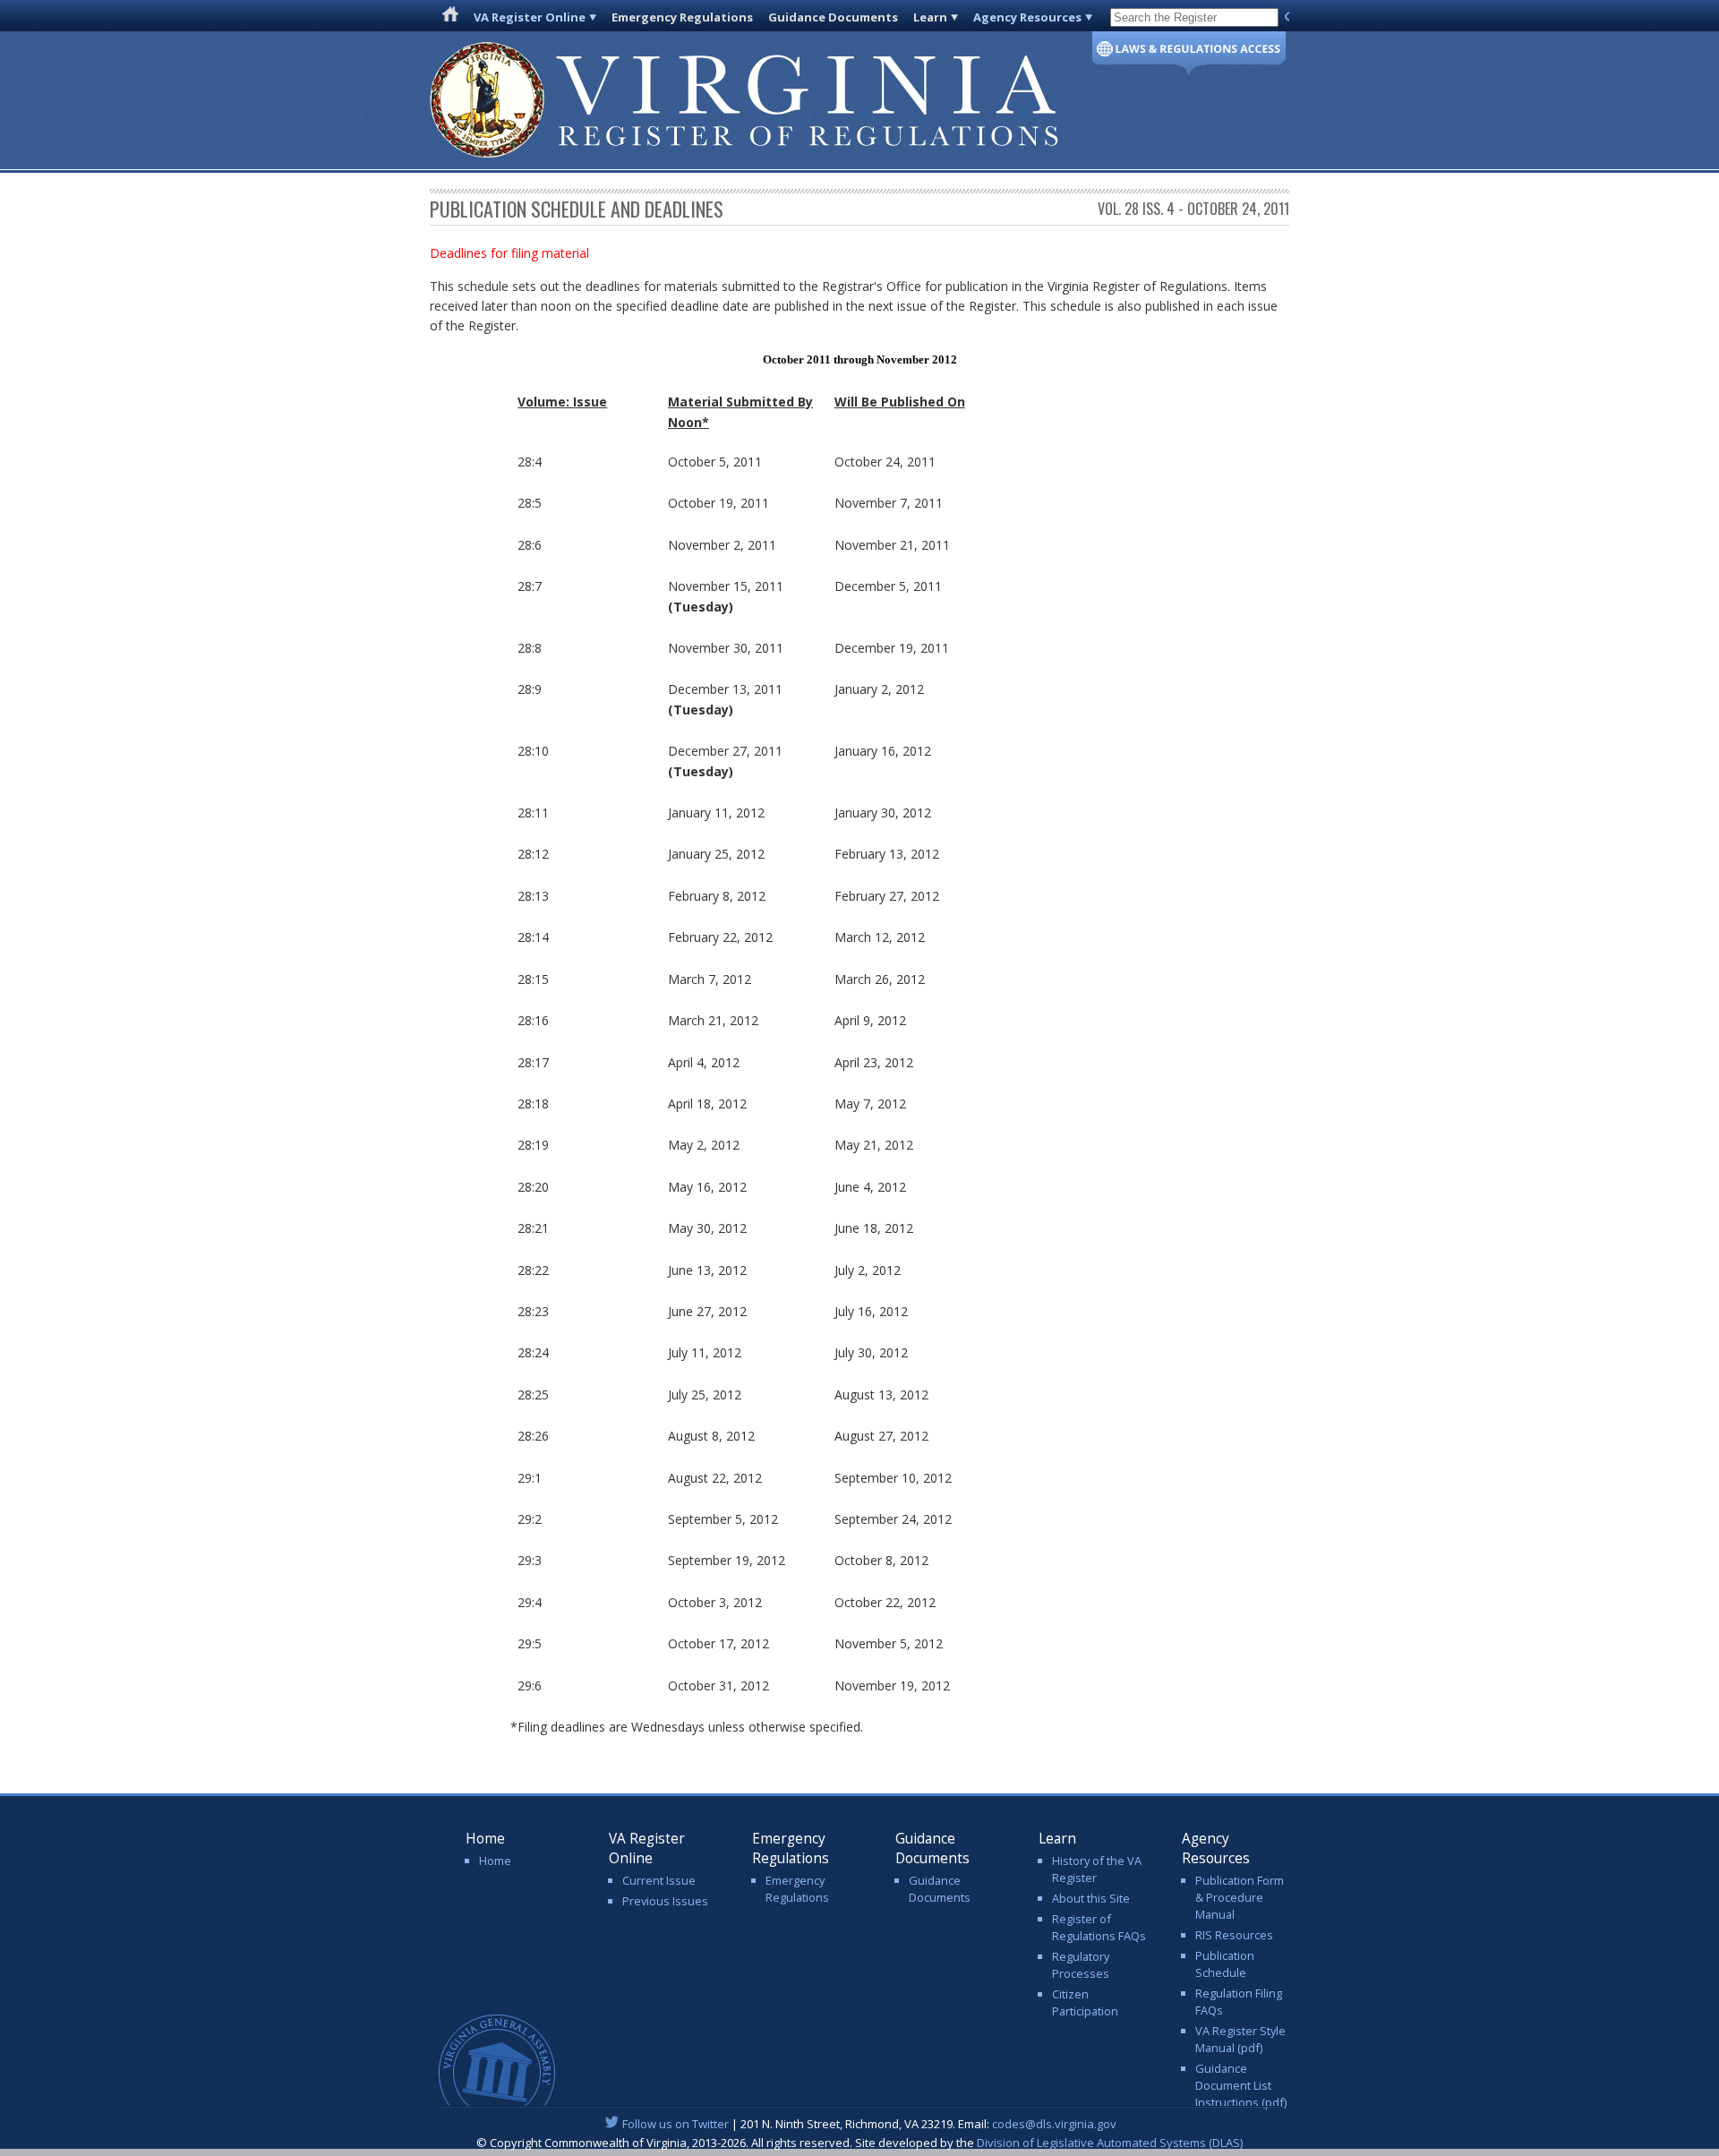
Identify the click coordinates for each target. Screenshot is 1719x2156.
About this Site (1091, 1898)
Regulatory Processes (1081, 1965)
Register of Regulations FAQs (1099, 1927)
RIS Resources (1234, 1935)
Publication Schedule (1225, 1964)
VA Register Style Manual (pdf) (1240, 2039)
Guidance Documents (833, 17)
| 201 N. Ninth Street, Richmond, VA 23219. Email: (869, 2124)
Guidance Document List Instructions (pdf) (1241, 2085)
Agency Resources (1027, 17)
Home (495, 1861)
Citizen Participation (1085, 2002)
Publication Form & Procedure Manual (1240, 1897)
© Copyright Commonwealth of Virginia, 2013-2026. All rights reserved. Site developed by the (859, 2143)
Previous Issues (665, 1901)
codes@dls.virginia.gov (1054, 2124)
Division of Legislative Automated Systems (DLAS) (1110, 2143)
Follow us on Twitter (676, 2124)
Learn (930, 17)
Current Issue (659, 1880)
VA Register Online (530, 17)
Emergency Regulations (682, 17)
